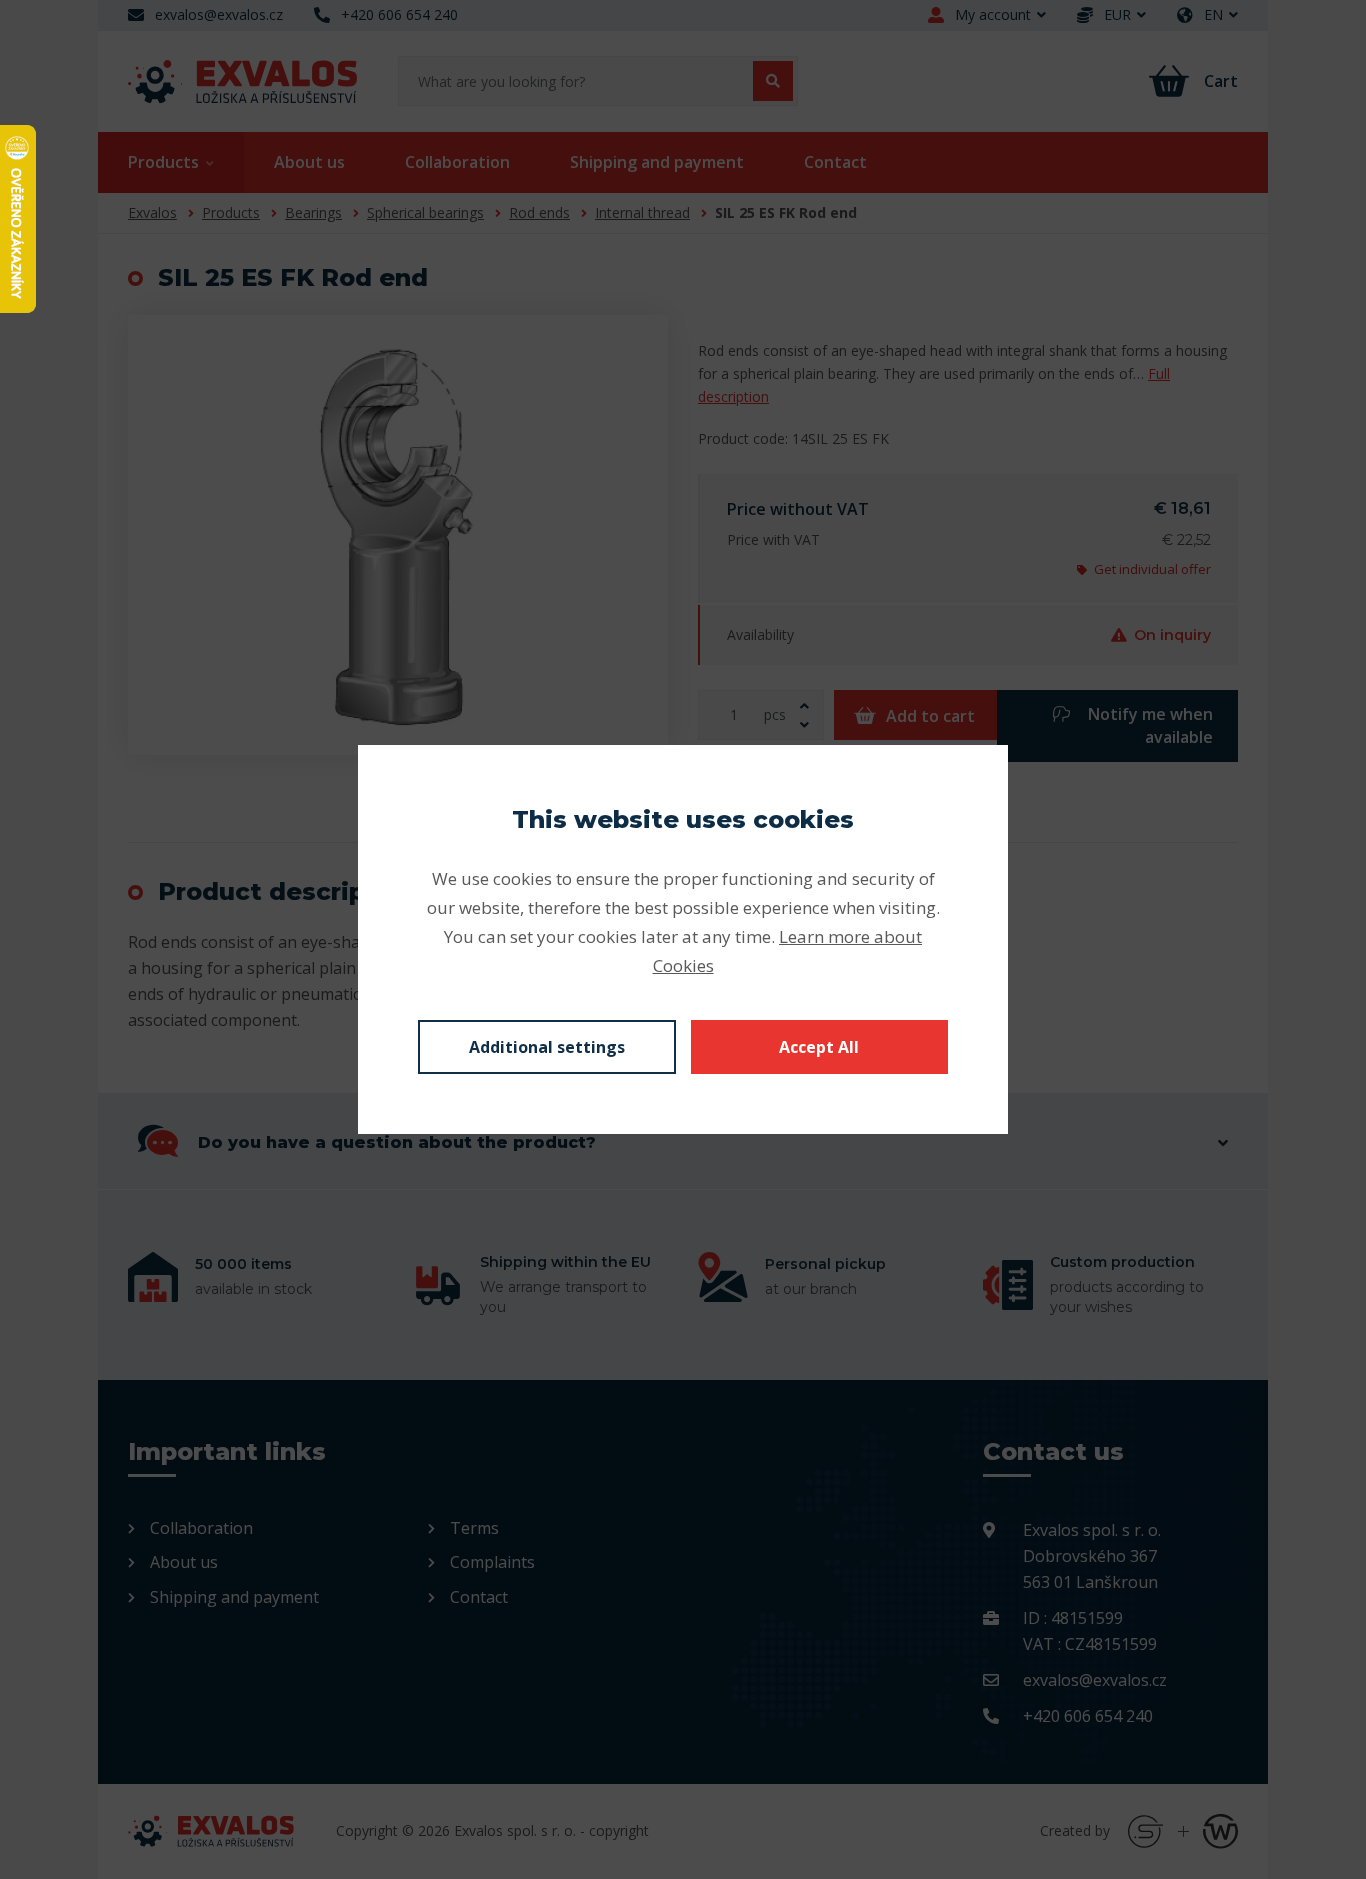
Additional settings (547, 1047)
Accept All (819, 1047)
